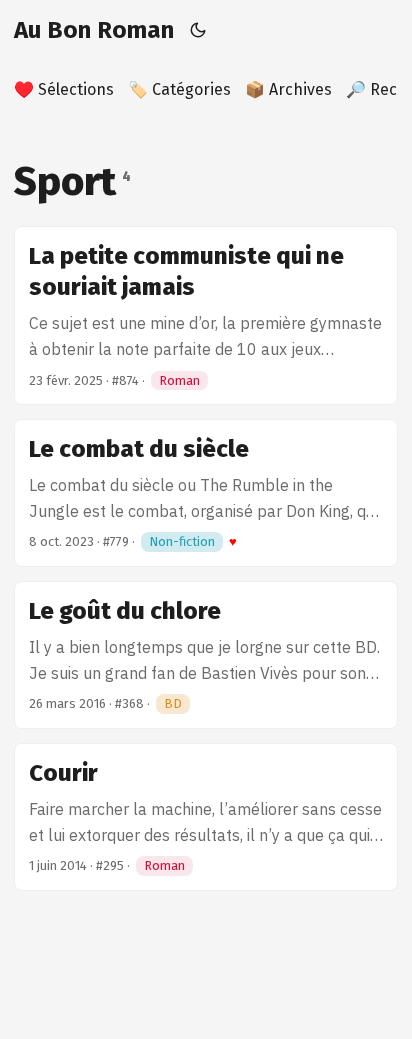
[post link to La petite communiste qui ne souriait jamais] (206, 315)
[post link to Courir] (206, 817)
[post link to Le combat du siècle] (206, 493)
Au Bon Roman (94, 30)
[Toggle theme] (198, 30)
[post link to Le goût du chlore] (206, 655)
